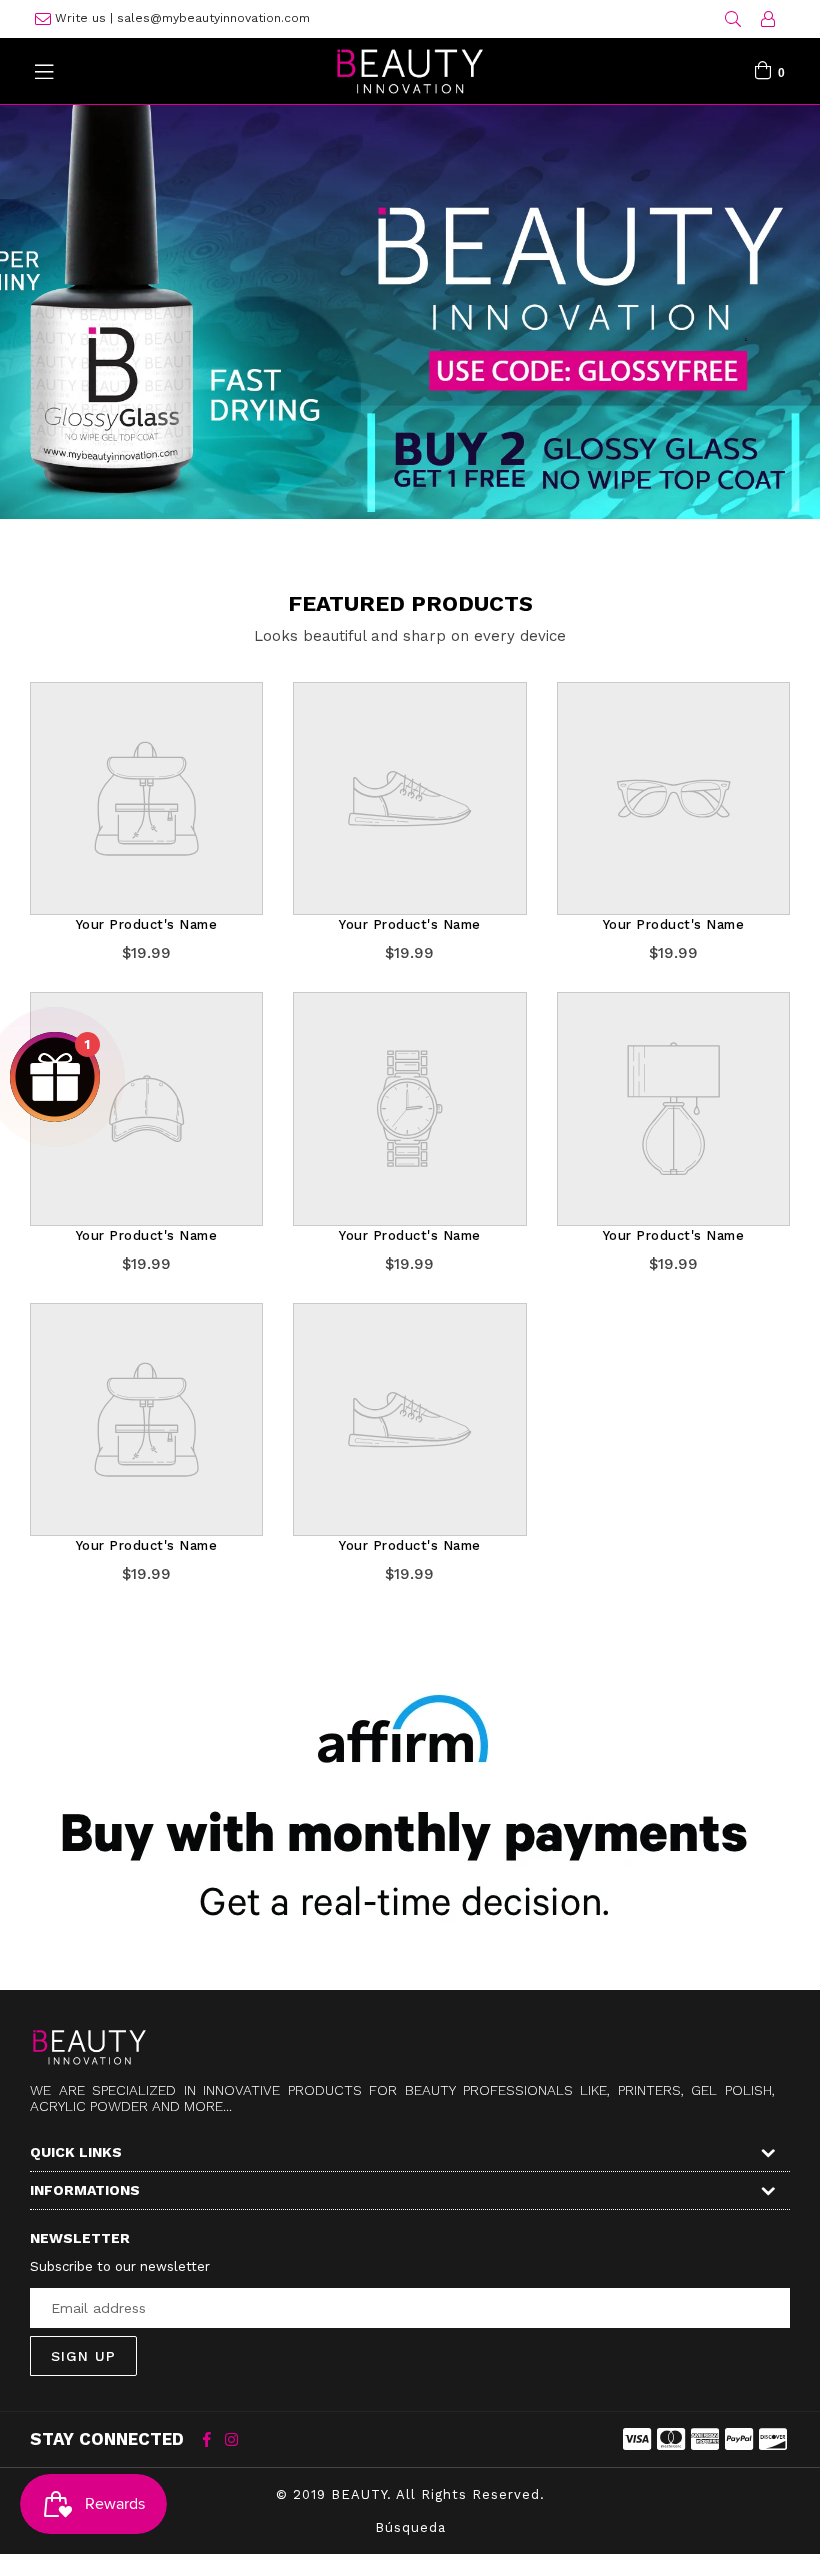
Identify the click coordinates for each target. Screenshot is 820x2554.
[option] (410, 294)
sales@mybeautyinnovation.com (213, 18)
